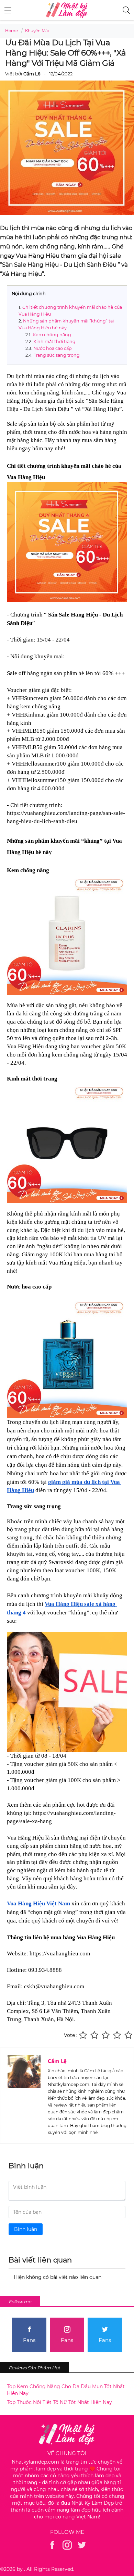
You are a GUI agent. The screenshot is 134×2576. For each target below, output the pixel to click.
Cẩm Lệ (57, 2061)
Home (12, 31)
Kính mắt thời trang (54, 341)
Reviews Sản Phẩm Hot (34, 2368)
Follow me (20, 2302)
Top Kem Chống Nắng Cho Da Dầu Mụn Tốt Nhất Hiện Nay (66, 2390)
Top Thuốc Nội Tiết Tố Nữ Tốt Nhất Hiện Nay (59, 2402)
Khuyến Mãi (37, 31)
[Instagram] (67, 2545)
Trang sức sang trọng (57, 355)
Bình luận (26, 2229)
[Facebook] (52, 2545)
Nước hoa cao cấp (53, 348)
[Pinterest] (82, 2545)
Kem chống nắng (52, 335)
